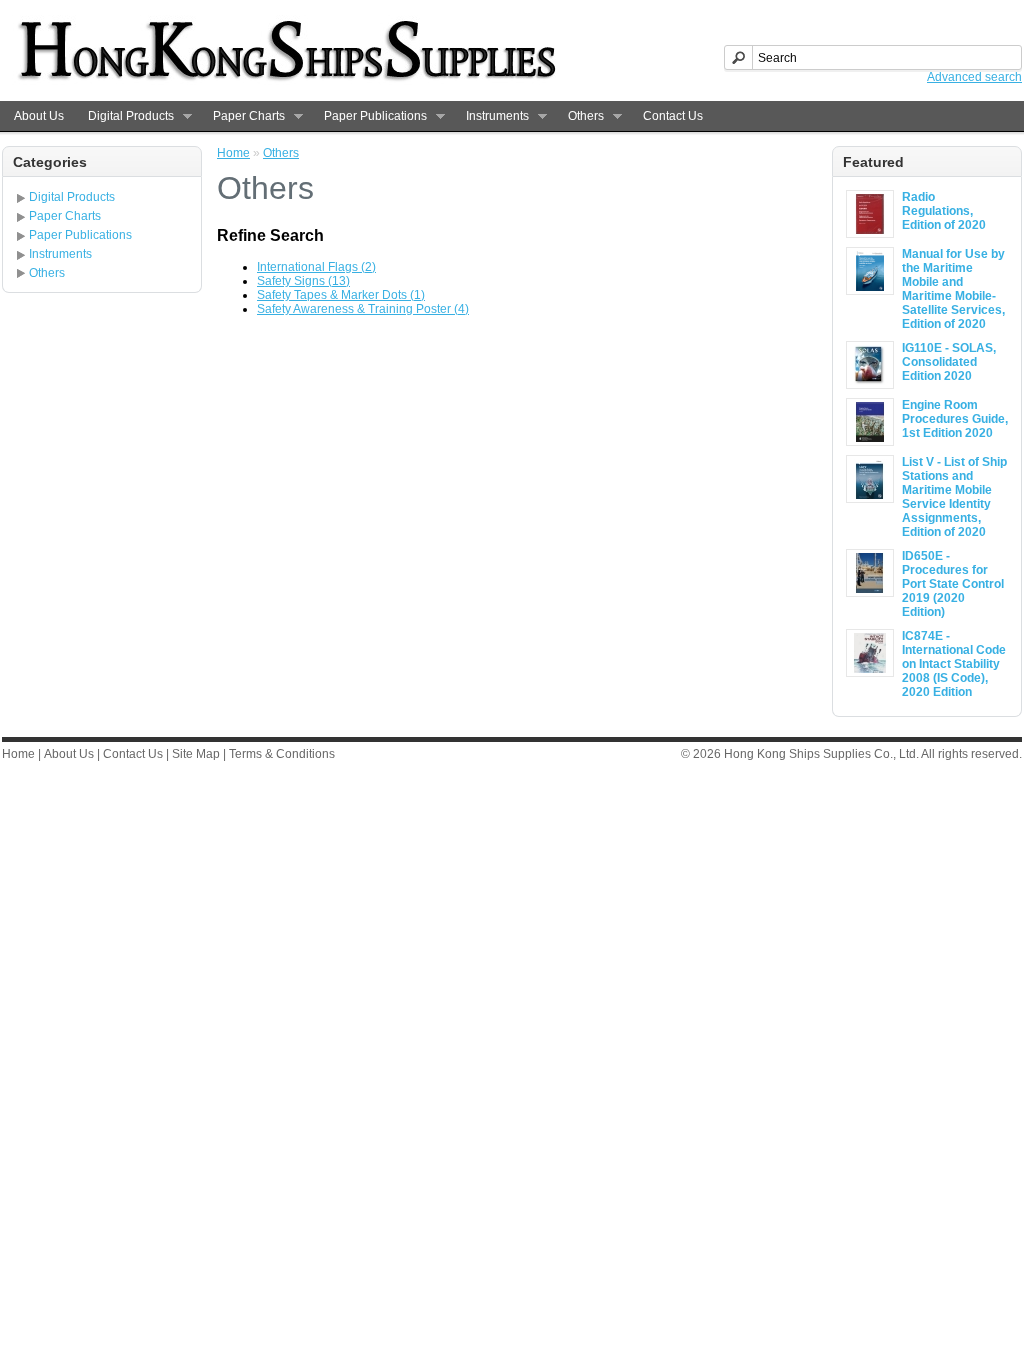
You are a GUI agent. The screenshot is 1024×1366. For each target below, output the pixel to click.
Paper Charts (243, 116)
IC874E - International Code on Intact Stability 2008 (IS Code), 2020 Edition (954, 664)
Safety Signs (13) (303, 281)
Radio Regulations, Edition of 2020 (944, 211)
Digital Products (125, 116)
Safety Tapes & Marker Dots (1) (341, 295)
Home (233, 153)
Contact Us (673, 116)
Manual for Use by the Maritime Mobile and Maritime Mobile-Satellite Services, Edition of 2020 (953, 289)
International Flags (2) (316, 267)
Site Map (196, 754)
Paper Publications (369, 116)
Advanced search (974, 77)
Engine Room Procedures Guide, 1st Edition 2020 (955, 419)
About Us (39, 116)
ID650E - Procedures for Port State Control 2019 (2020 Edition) (953, 584)
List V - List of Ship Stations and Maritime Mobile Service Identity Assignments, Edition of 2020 (954, 497)
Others (580, 116)
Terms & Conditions (282, 754)
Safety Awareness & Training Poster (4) (363, 309)
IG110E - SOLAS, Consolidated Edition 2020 (949, 362)
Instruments (491, 116)
